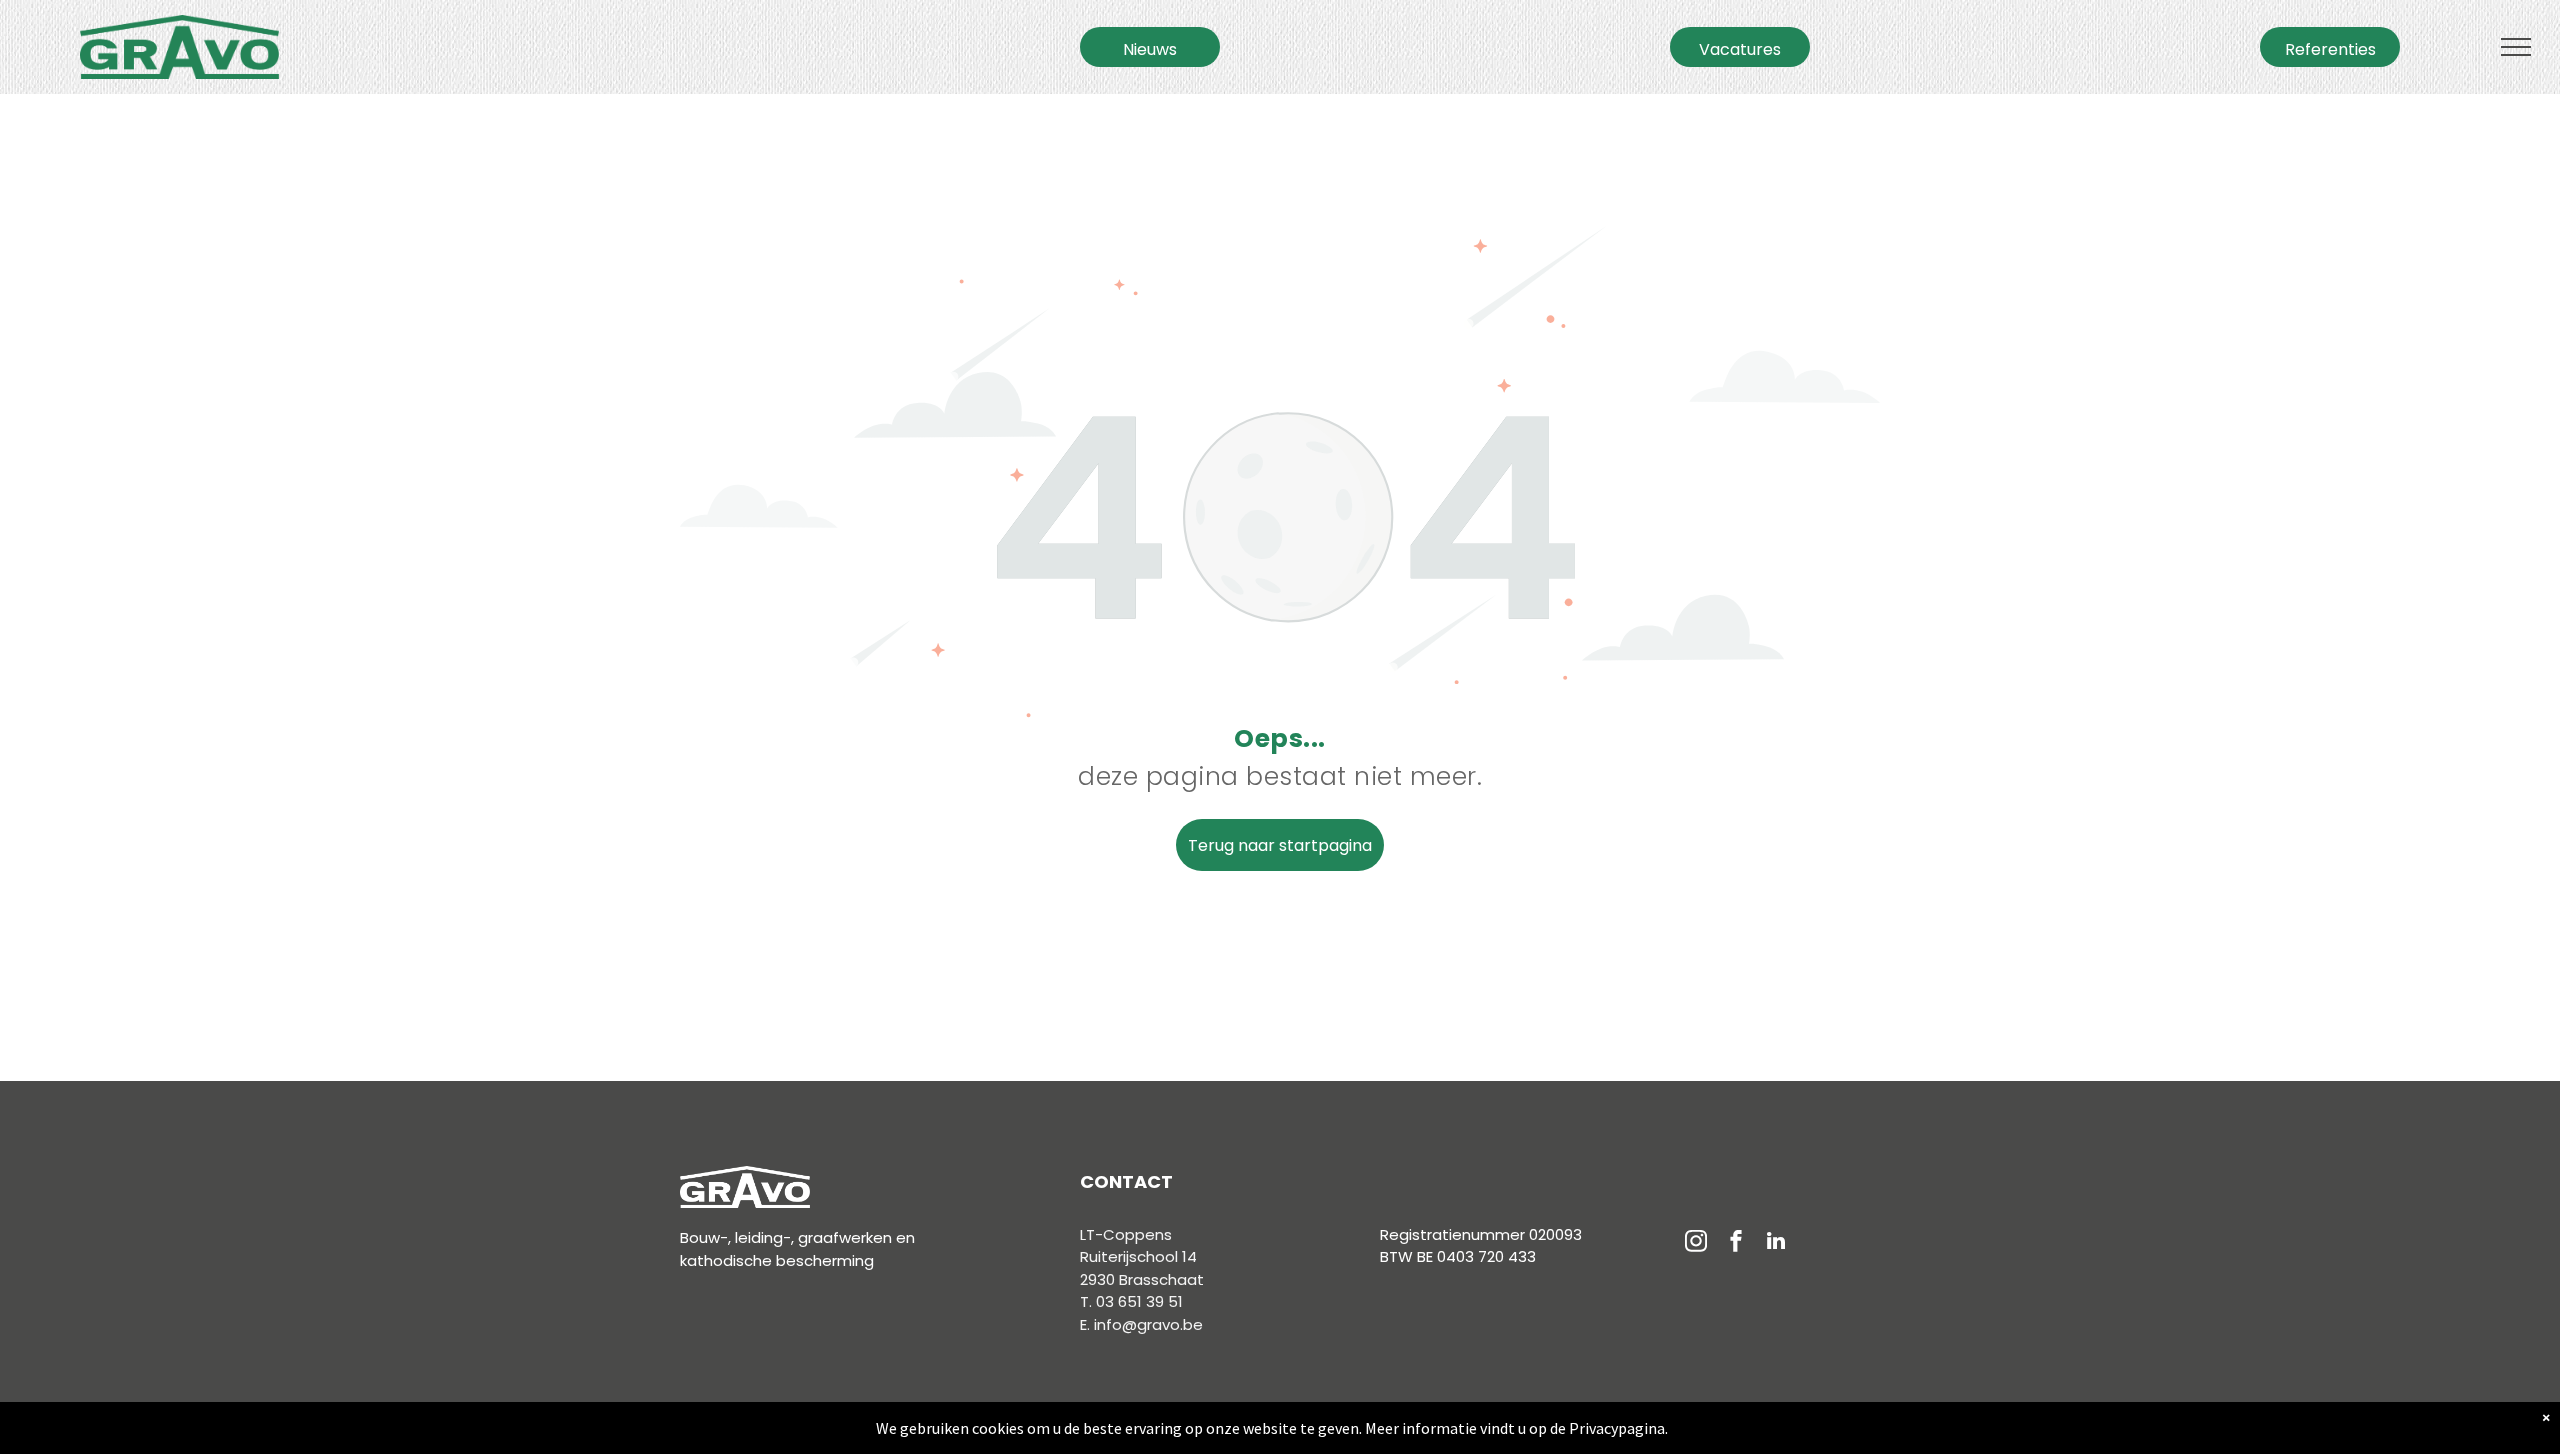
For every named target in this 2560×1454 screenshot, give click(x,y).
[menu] (2516, 47)
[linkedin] (1776, 1243)
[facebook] (1736, 1243)
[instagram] (1696, 1243)
